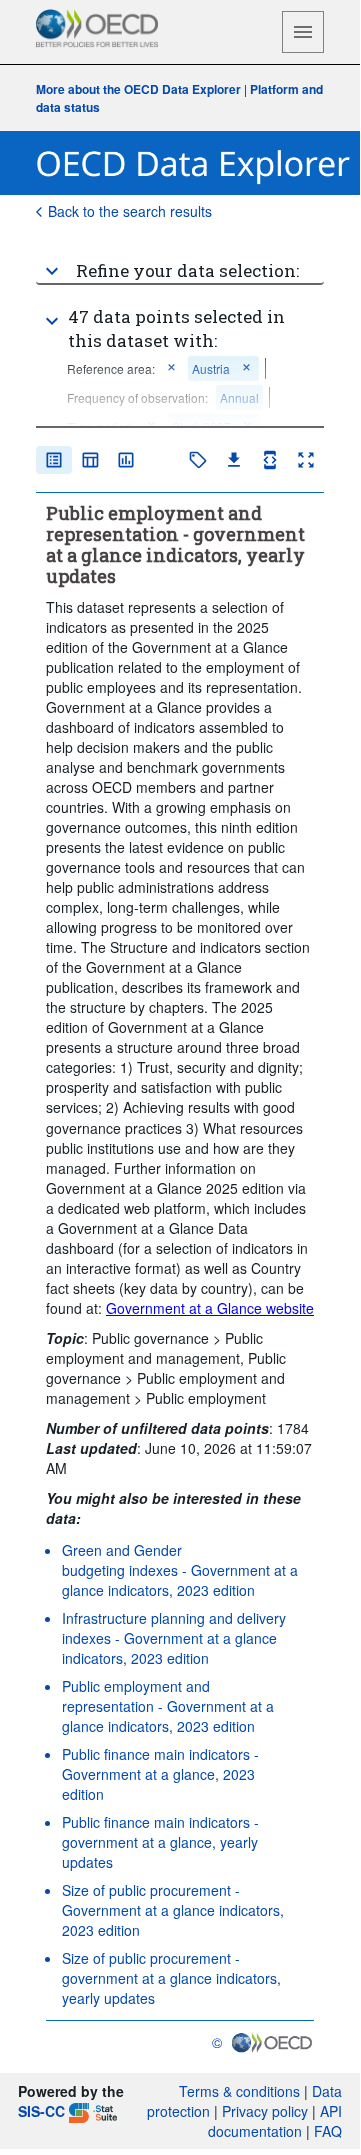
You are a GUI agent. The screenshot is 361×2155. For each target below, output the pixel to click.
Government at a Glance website (210, 1308)
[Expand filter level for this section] (52, 321)
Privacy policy (265, 2111)
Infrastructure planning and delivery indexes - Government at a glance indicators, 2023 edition (174, 1638)
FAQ (328, 2131)
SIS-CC (41, 2111)
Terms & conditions (239, 2091)
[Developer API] (270, 460)
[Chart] (126, 460)
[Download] (234, 460)
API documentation (275, 2121)
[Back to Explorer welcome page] (193, 163)
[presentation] (137, 397)
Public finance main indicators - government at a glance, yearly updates (160, 1842)
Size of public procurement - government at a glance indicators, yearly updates (171, 1978)
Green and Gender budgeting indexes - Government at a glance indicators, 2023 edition (180, 1570)
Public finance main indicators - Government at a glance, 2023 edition (160, 1774)
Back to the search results (130, 211)
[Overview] (54, 460)
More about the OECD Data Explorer (138, 89)
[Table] (90, 460)
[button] (180, 263)
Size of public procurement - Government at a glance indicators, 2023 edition (173, 1910)
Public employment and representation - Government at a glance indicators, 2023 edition (168, 1706)
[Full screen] (306, 460)
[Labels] (198, 460)
